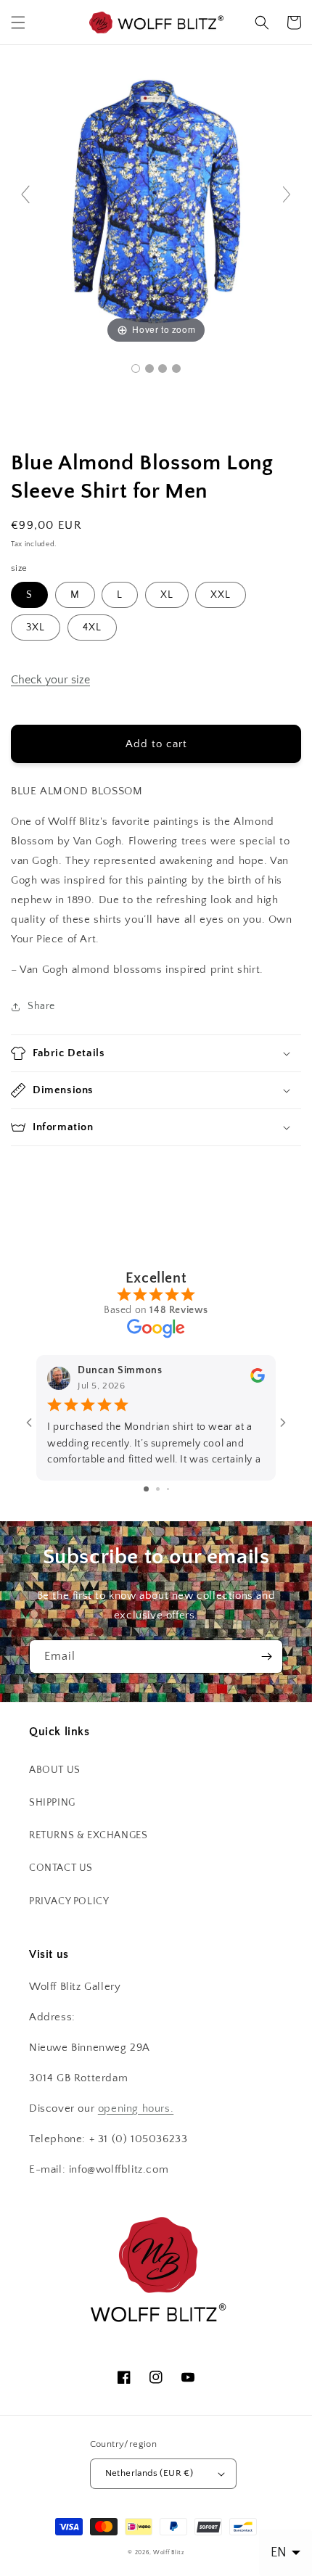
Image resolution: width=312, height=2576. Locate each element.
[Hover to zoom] (156, 201)
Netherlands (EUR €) (149, 2473)
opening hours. (136, 2108)
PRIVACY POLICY (69, 1901)
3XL (36, 627)
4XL (92, 627)
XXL (221, 595)
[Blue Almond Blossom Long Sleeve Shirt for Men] (136, 369)
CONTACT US (61, 1868)
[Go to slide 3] (168, 1489)
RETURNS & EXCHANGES (88, 1835)
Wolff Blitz (169, 2552)
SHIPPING (52, 1803)
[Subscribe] (266, 1657)
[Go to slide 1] (146, 1489)
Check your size (50, 680)
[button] (18, 22)
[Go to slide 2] (158, 1489)
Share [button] (41, 1006)
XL (167, 595)
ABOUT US (55, 1770)
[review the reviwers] (258, 1380)
